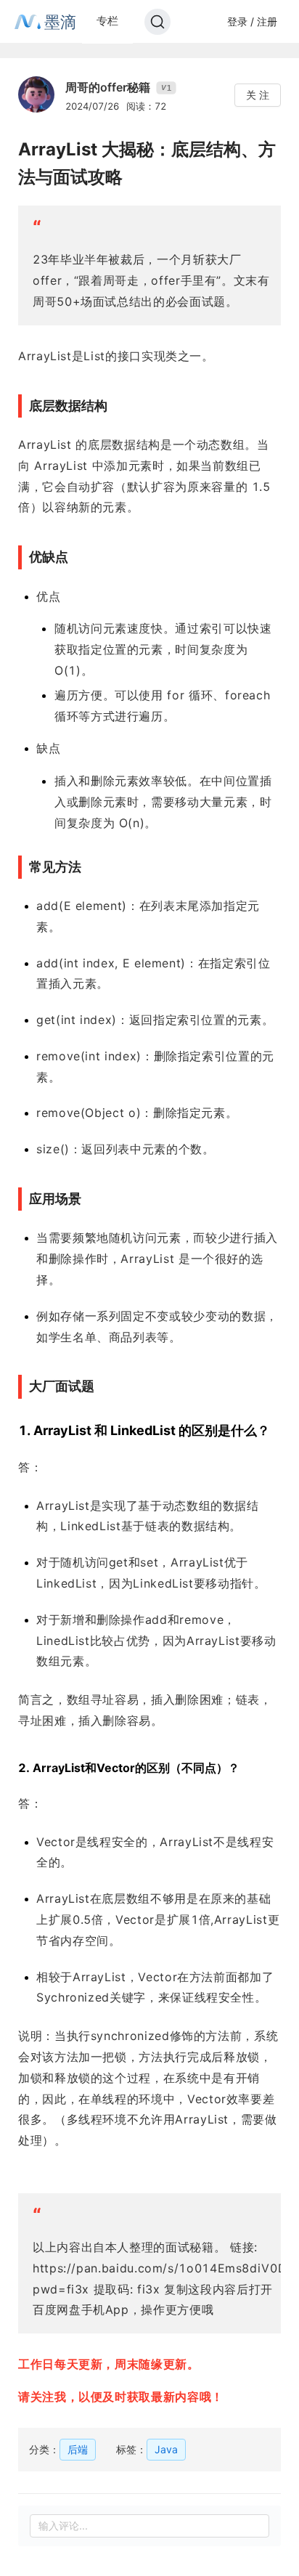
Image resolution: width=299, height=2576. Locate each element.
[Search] (157, 22)
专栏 (107, 21)
